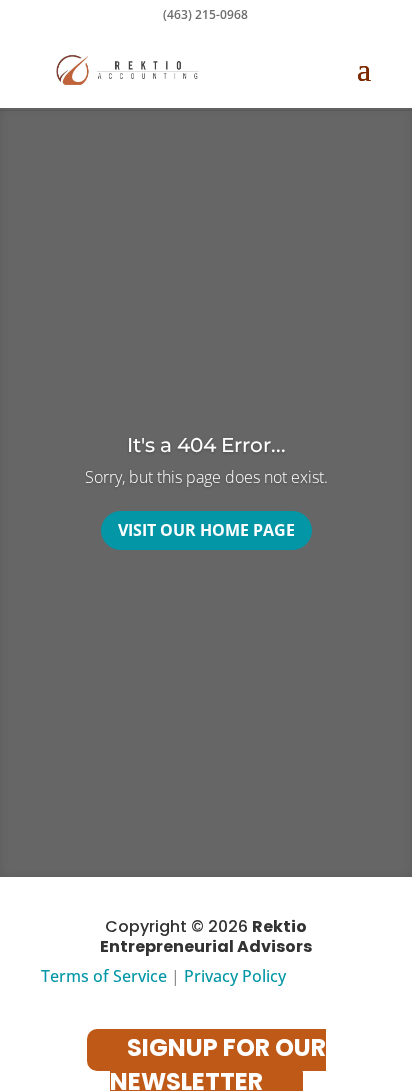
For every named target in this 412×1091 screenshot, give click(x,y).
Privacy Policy (235, 976)
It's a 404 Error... (206, 445)
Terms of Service (104, 976)
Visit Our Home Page (206, 530)
